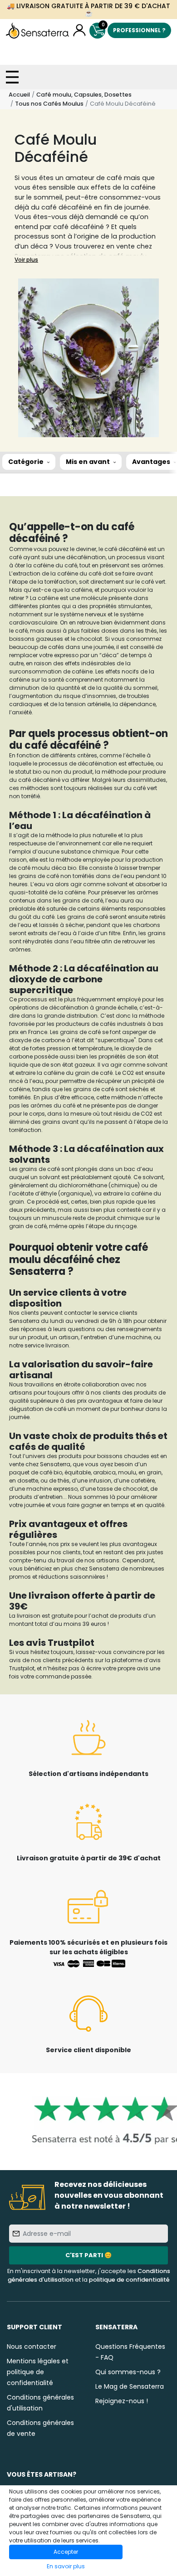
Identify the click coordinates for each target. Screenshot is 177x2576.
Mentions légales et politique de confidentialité (38, 2372)
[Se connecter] (79, 31)
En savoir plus (66, 2566)
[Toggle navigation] (12, 77)
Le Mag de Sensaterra (130, 2386)
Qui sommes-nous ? (128, 2372)
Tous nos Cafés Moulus (49, 104)
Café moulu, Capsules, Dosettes (84, 95)
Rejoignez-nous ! (122, 2401)
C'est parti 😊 (88, 2255)
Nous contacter (32, 2347)
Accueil (19, 95)
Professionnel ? (139, 30)
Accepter (66, 2552)
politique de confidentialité (129, 2280)
